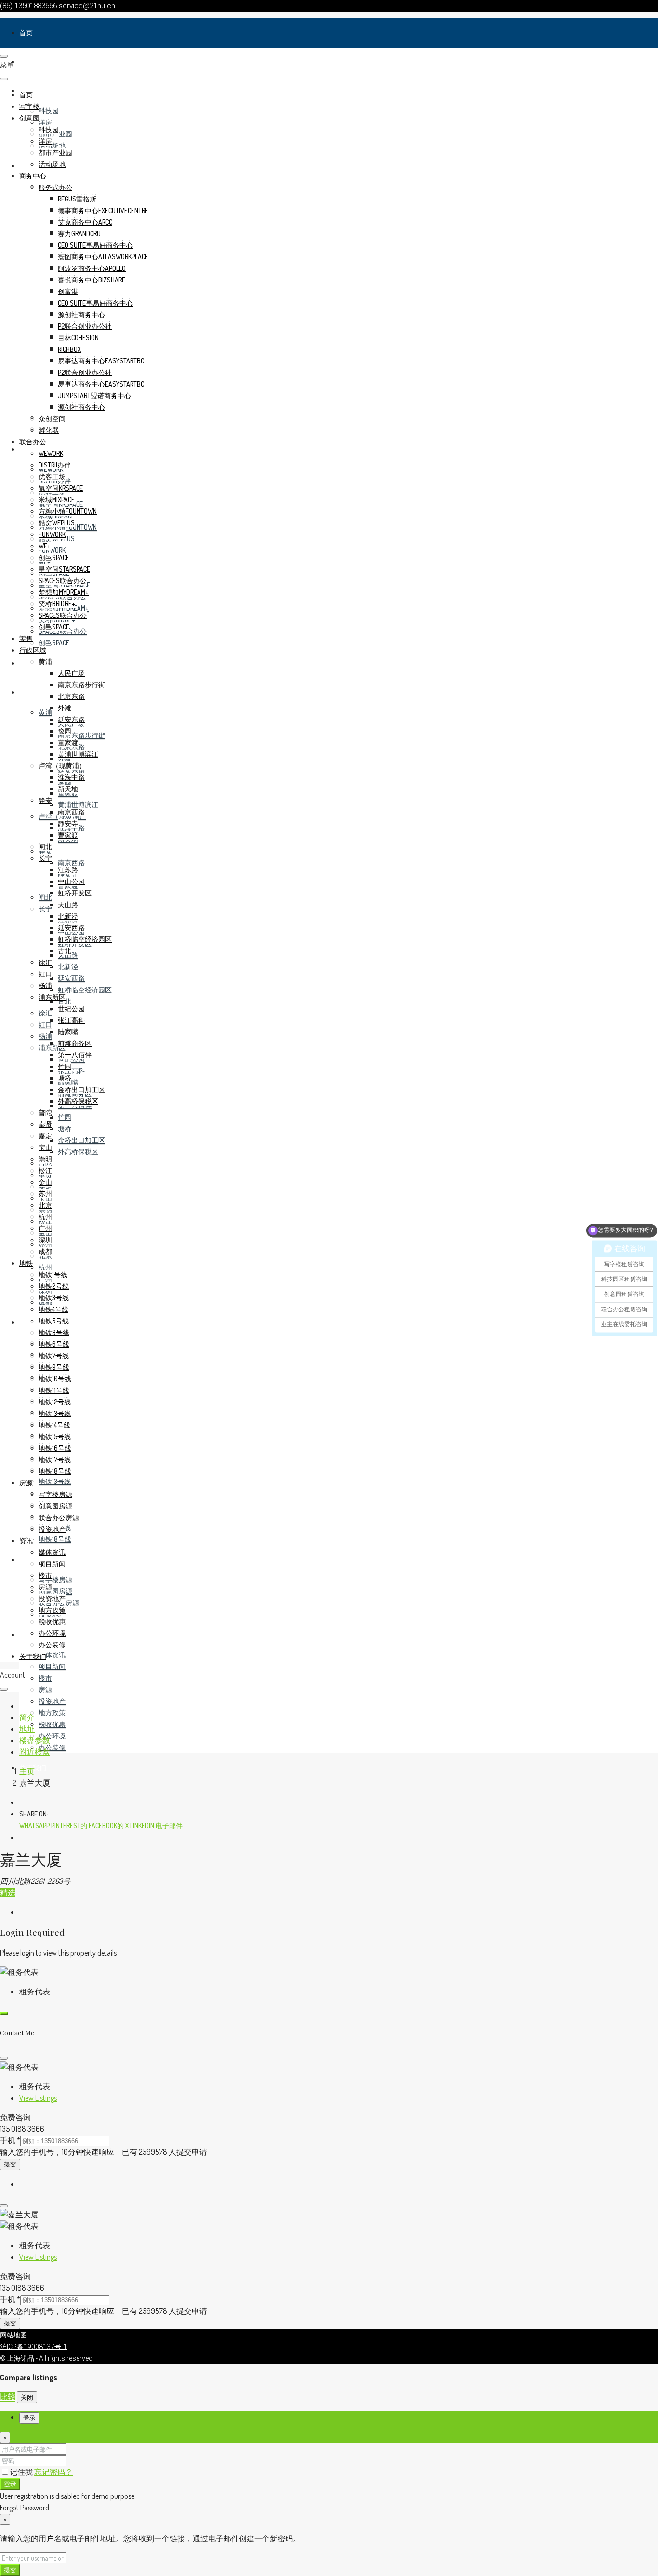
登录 (10, 2484)
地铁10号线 (55, 1379)
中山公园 (71, 881)
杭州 (45, 1267)
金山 (45, 1182)
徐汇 (45, 1013)
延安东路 (71, 770)
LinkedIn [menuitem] (142, 1825)
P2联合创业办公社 (85, 326)
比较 (8, 2397)
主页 (27, 1771)
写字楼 (29, 61)
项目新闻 (52, 1666)
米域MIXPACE (57, 500)
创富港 (68, 291)
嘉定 (45, 1136)
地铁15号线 (55, 1436)
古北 (65, 1001)
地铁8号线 (54, 1332)
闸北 (45, 897)
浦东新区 (52, 997)
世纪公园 (71, 1008)
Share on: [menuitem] (34, 1814)
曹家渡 (68, 835)
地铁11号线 (54, 1390)
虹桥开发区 (75, 893)
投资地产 (52, 1701)
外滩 (65, 708)
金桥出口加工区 (81, 1140)
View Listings (38, 2098)
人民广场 (71, 673)
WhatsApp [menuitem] (34, 1825)
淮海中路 (71, 777)
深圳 (45, 1240)
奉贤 (45, 1124)
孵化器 (49, 430)
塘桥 (65, 1128)
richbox (69, 349)
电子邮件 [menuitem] (169, 1825)
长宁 (45, 909)
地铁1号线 (53, 1275)
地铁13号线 (55, 1481)
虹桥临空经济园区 (85, 990)
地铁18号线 (55, 1539)
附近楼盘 (35, 1752)
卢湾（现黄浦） (62, 766)
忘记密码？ (53, 2472)
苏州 (45, 1194)
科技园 (49, 111)
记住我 (22, 2472)
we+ (45, 546)
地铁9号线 (54, 1367)
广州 (45, 1228)
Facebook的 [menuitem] (106, 1825)
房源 (26, 1559)
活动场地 (52, 145)
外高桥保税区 (78, 1152)
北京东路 (71, 696)
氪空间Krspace (61, 488)
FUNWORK (52, 550)
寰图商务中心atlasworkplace (103, 257)
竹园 (65, 1117)
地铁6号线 (54, 1344)
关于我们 (33, 1656)
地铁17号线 (55, 1460)
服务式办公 (55, 187)
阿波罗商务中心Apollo (92, 268)
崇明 (45, 1159)
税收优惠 (52, 1724)
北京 (45, 1205)
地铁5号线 (54, 1321)
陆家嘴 (68, 1032)
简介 (27, 1717)
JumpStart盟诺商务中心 (94, 395)
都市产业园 (55, 153)
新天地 (68, 789)
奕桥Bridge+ (57, 604)
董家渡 (68, 742)
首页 (26, 33)
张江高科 (71, 1071)
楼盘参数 (35, 1740)
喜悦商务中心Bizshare (92, 280)
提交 (10, 2164)
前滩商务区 (75, 1043)
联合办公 (33, 442)
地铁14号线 (54, 1425)
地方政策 (52, 1713)
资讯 (26, 1635)
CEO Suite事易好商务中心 (95, 245)
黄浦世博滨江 (78, 805)
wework (51, 453)
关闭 (27, 2397)
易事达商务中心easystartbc (101, 361)
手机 (10, 2140)
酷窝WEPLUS (57, 523)
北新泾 (68, 967)
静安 (45, 800)
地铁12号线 (55, 1402)
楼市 (45, 1678)
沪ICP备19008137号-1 (33, 2347)
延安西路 (71, 978)
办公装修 (52, 1747)
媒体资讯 (52, 1655)
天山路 (68, 904)
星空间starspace (64, 569)
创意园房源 (55, 1591)
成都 (45, 1251)
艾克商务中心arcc (85, 222)
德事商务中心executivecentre (103, 210)
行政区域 (33, 692)
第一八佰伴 (75, 1055)
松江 (45, 1170)
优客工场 (52, 476)
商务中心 (33, 176)
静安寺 (68, 823)
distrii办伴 (55, 465)
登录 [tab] (29, 2418)
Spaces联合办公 (63, 581)
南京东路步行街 (81, 735)
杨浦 (45, 1036)
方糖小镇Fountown (68, 511)
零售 (26, 663)
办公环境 (52, 1736)
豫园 (65, 731)
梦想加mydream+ (64, 592)
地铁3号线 (54, 1298)
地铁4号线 (53, 1309)
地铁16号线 (55, 1448)
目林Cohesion (78, 338)
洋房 (45, 122)
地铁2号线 (54, 1286)
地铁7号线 (54, 1355)
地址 (27, 1729)
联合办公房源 (59, 1517)
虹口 (45, 1024)
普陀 (45, 1113)
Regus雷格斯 (77, 199)
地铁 (26, 1322)
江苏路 (68, 870)
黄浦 (45, 712)
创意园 (29, 118)
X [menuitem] (127, 1825)
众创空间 (52, 419)
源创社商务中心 (81, 314)
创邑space (54, 643)
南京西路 (71, 862)
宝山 (45, 1147)
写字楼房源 (55, 1580)
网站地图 (13, 2335)
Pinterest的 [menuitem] (69, 1825)
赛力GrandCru (79, 234)
